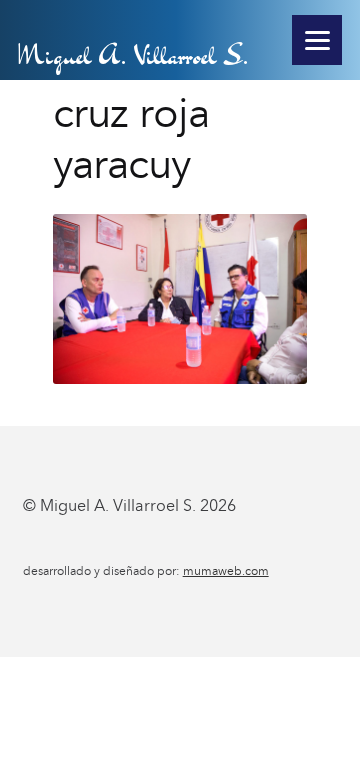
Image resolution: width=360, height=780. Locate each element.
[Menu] (317, 40)
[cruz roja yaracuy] (180, 299)
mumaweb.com (226, 571)
